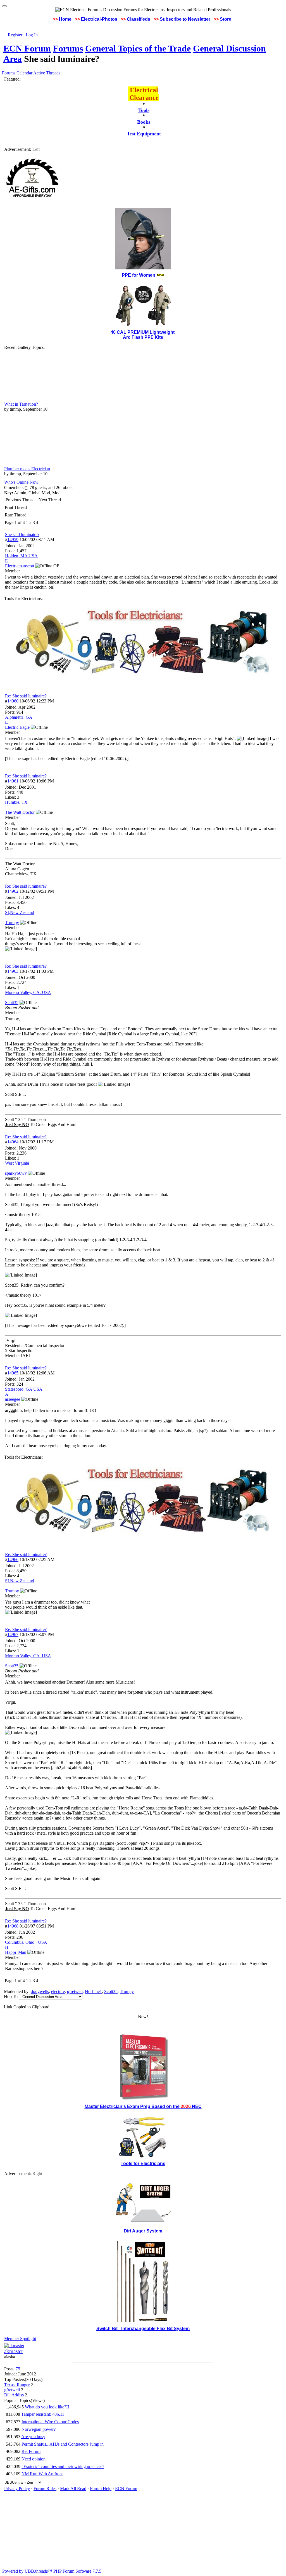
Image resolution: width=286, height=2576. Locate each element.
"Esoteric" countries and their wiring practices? (63, 2466)
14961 (13, 781)
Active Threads (47, 73)
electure (58, 1991)
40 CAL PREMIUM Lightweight (143, 332)
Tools (144, 110)
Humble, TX (16, 802)
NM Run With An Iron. (42, 2474)
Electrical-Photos (99, 19)
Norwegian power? (39, 2429)
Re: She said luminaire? (26, 696)
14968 (13, 1926)
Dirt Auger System (143, 2231)
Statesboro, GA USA (24, 1389)
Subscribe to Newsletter (185, 19)
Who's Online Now (21, 482)
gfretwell (75, 1991)
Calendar (24, 73)
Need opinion (34, 2459)
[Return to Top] (4, 6)
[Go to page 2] (39, 523)
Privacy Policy (17, 2489)
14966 (13, 1560)
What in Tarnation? (21, 404)
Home (65, 19)
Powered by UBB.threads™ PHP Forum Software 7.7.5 (52, 2571)
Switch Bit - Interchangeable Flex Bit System (143, 2329)
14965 (13, 1373)
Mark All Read (73, 2489)
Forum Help (101, 2489)
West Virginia (17, 1163)
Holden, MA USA (21, 556)
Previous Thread (20, 500)
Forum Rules (45, 2489)
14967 (13, 1634)
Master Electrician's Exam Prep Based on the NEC (143, 2106)
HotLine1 (93, 1991)
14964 (13, 1142)
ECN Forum (27, 48)
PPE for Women (139, 275)
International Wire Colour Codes (50, 2422)
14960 (13, 701)
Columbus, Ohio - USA (26, 1942)
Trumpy (127, 1991)
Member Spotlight (20, 2339)
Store (226, 19)
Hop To (11, 1996)
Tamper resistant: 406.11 (43, 2414)
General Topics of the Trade (138, 48)
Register (15, 35)
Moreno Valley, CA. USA (28, 992)
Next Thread (50, 500)
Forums (68, 48)
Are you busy (33, 2437)
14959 (13, 540)
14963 (13, 971)
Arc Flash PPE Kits (143, 337)
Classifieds (139, 19)
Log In (32, 35)
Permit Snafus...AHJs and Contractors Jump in (63, 2444)
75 (18, 2369)
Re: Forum (31, 2451)
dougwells (40, 1991)
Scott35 (111, 1991)
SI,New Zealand (20, 912)
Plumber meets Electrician (27, 469)
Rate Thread (16, 515)
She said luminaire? (22, 534)
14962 (13, 891)
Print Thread (16, 507)
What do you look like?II (47, 2407)
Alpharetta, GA (19, 717)
